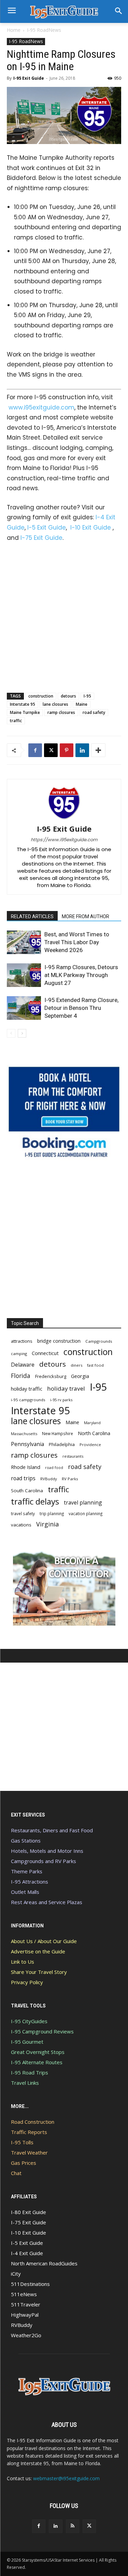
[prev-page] (11, 1033)
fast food (95, 1365)
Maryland (92, 1423)
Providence (90, 1445)
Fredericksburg (51, 1376)
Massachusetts (24, 1434)
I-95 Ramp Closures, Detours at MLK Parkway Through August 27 (81, 975)
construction (41, 696)
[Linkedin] (82, 750)
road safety (94, 712)
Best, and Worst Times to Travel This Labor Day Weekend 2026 (77, 942)
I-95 (87, 696)
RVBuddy (49, 1479)
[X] (51, 750)
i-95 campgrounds (28, 1400)
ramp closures (61, 712)
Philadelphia (62, 1444)
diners (76, 1365)
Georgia (80, 1376)
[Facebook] (35, 750)
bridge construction (59, 1341)
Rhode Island (26, 1467)
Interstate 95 (23, 704)
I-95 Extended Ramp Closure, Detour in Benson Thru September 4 (81, 1008)
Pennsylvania (27, 1444)
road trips (23, 1478)
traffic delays (35, 1501)
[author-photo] (64, 819)
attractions (22, 1341)
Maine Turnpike (25, 712)
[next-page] (22, 1033)
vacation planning (86, 1513)
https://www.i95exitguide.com (64, 840)
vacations (21, 1525)
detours (68, 696)
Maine (82, 704)
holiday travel (66, 1388)
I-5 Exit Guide (47, 528)
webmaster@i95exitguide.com (66, 2478)
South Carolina (27, 1491)
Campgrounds (99, 1341)
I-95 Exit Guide (29, 78)
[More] (98, 750)
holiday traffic (27, 1389)
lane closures (55, 704)
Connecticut (45, 1353)
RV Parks (70, 1479)
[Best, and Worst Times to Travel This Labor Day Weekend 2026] (24, 942)
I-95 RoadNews (44, 30)
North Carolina (94, 1433)
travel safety (23, 1513)
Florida (21, 1376)
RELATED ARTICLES (32, 916)
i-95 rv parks (61, 1400)
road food (54, 1468)
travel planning (83, 1503)
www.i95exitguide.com (41, 407)
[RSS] (73, 2526)
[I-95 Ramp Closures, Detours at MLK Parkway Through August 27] (24, 975)
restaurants (73, 1456)
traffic (16, 721)
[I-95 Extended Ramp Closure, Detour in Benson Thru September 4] (24, 1008)
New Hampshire (58, 1433)
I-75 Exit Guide (41, 538)
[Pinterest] (67, 750)
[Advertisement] (64, 616)
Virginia (47, 1524)
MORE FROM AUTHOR (86, 916)
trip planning (52, 1513)
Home (14, 30)
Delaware (23, 1365)
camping (19, 1354)
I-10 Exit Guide (91, 528)
